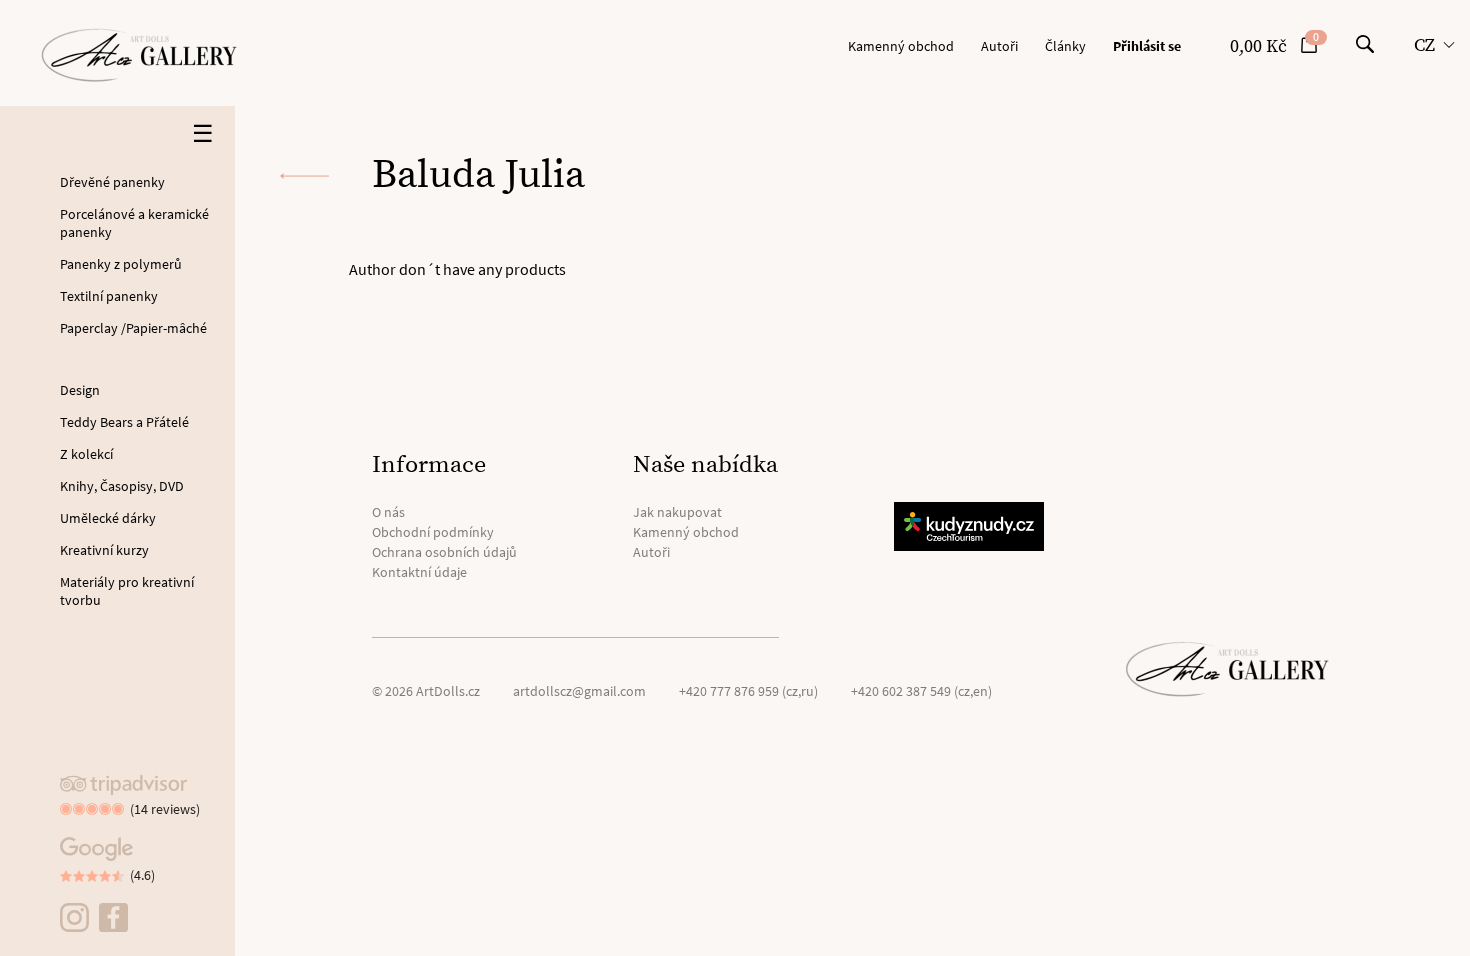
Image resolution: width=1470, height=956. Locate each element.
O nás (388, 512)
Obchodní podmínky (433, 532)
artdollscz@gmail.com (579, 691)
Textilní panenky (109, 296)
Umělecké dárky (108, 518)
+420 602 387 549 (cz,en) (921, 691)
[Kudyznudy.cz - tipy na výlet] (972, 526)
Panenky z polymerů (121, 264)
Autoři (999, 46)
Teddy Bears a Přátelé (124, 422)
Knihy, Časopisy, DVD (122, 486)
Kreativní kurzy (104, 550)
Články (1065, 46)
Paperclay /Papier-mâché (133, 328)
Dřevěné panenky (112, 182)
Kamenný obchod (901, 46)
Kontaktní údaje (419, 572)
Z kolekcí (86, 454)
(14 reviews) (165, 809)
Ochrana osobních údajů (444, 552)
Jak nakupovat (677, 512)
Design (80, 390)
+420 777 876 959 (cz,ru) (748, 691)
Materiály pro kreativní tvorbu (127, 591)
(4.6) (142, 875)
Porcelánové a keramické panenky (134, 223)
